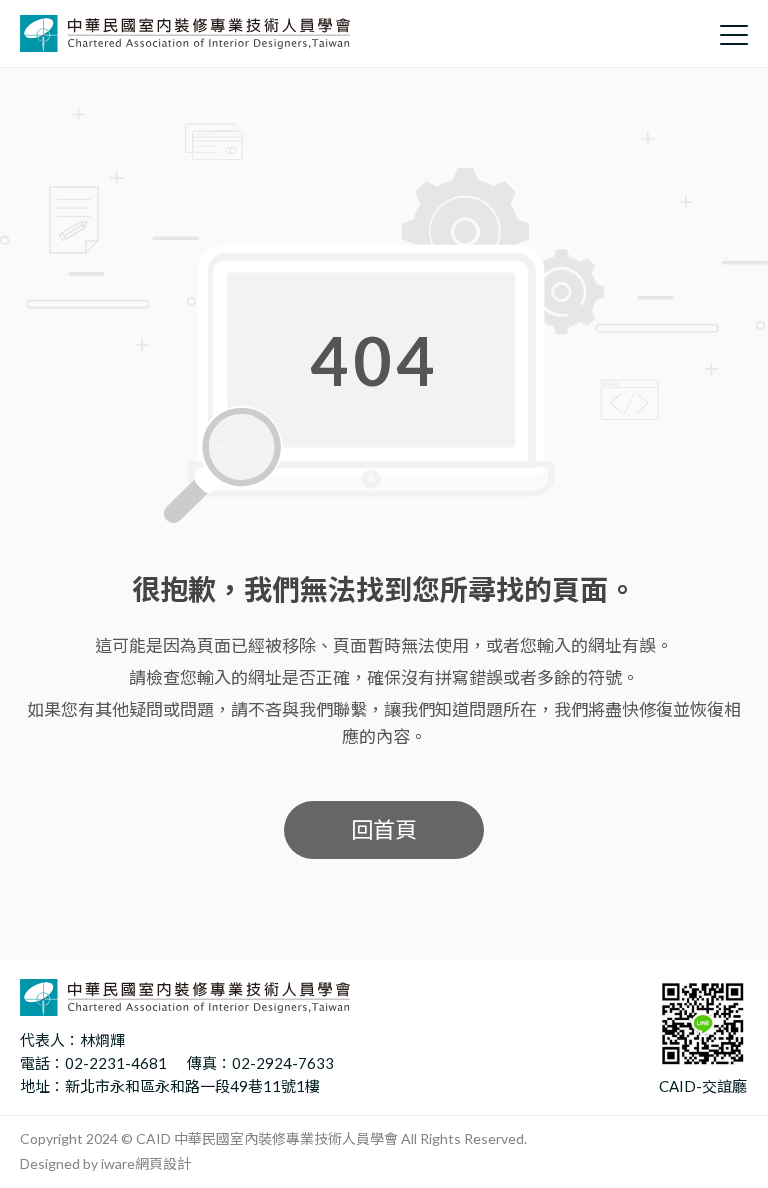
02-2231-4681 (116, 1063)
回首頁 (384, 829)
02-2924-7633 (283, 1063)
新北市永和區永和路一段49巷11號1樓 (192, 1086)
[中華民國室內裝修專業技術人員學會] (185, 33)
